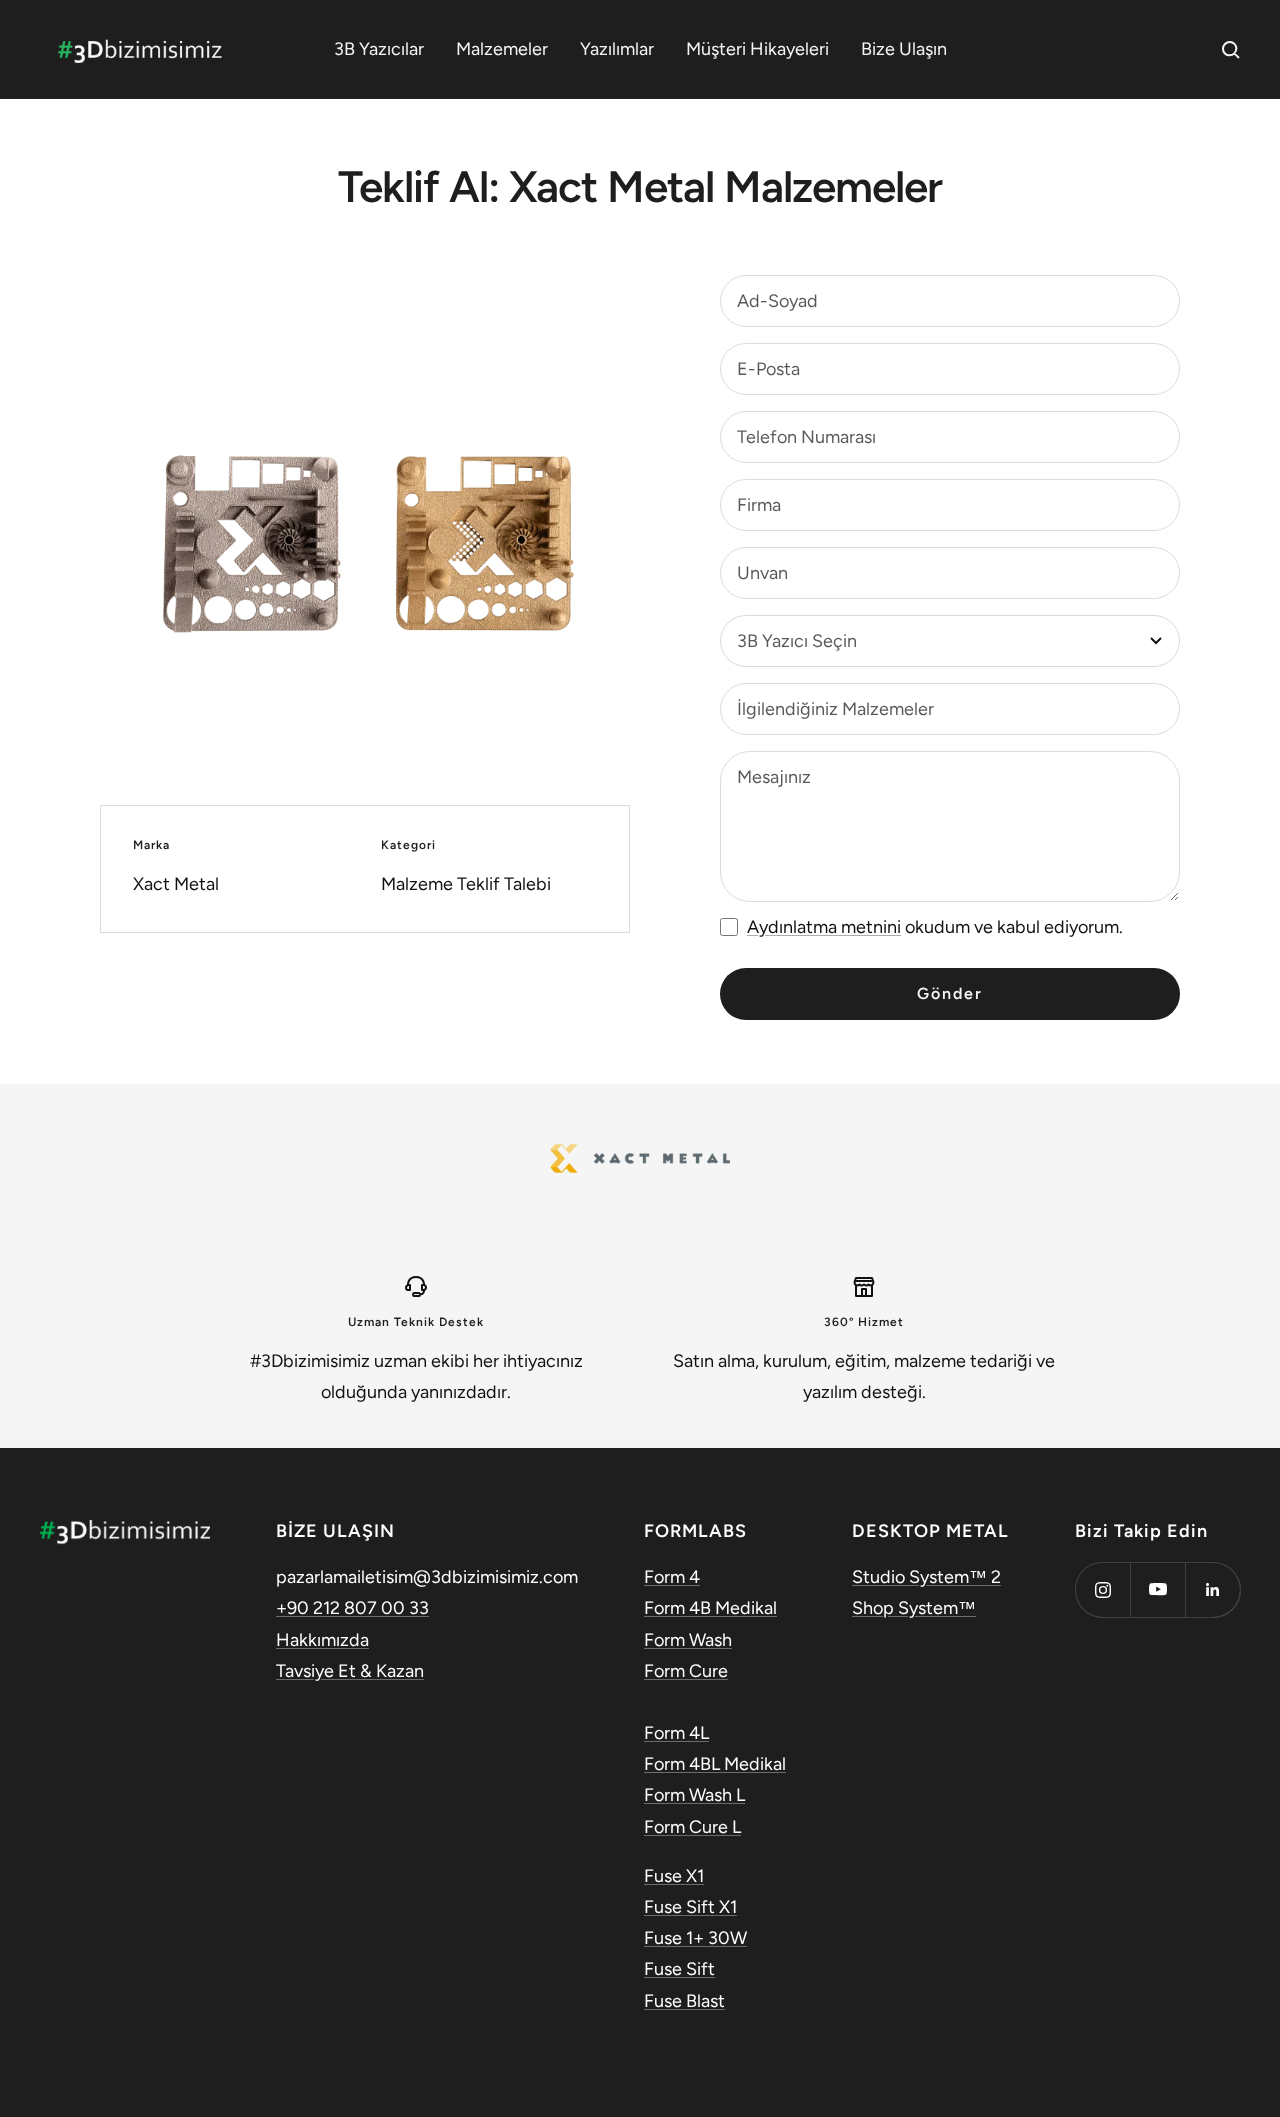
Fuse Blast (684, 2001)
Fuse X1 (674, 1876)
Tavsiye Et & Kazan (350, 1671)
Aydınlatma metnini (824, 927)
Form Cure (686, 1671)
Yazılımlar (617, 49)
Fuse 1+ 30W (695, 1938)
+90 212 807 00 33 (352, 1608)
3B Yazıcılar (379, 49)
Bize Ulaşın (904, 49)
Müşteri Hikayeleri (757, 49)
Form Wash (688, 1640)
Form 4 (672, 1577)
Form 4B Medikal (710, 1608)
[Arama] (1231, 50)
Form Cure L (692, 1827)
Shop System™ (914, 1608)
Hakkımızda (322, 1640)
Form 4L (676, 1733)
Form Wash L (694, 1795)
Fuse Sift (679, 1969)
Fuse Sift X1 (690, 1907)
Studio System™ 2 (926, 1577)
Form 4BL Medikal (715, 1764)
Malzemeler (502, 49)
